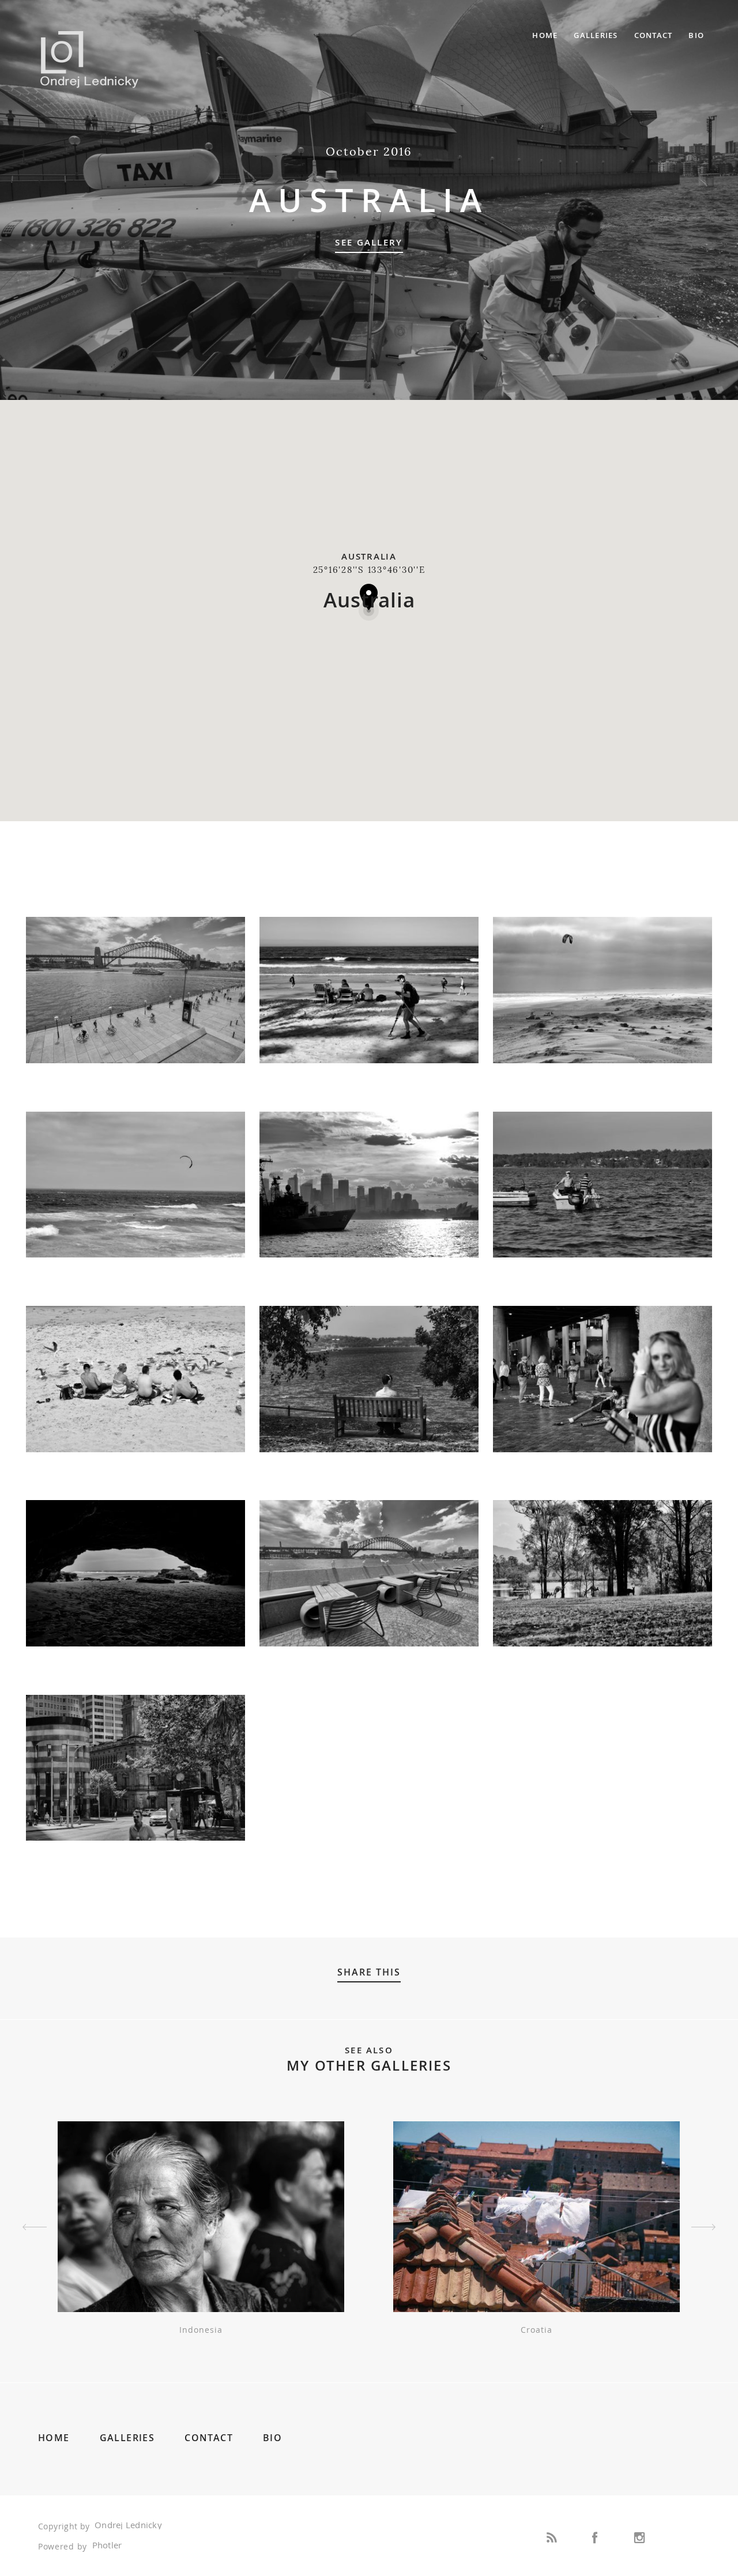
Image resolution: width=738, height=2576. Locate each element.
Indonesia (201, 2330)
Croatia (536, 2330)
